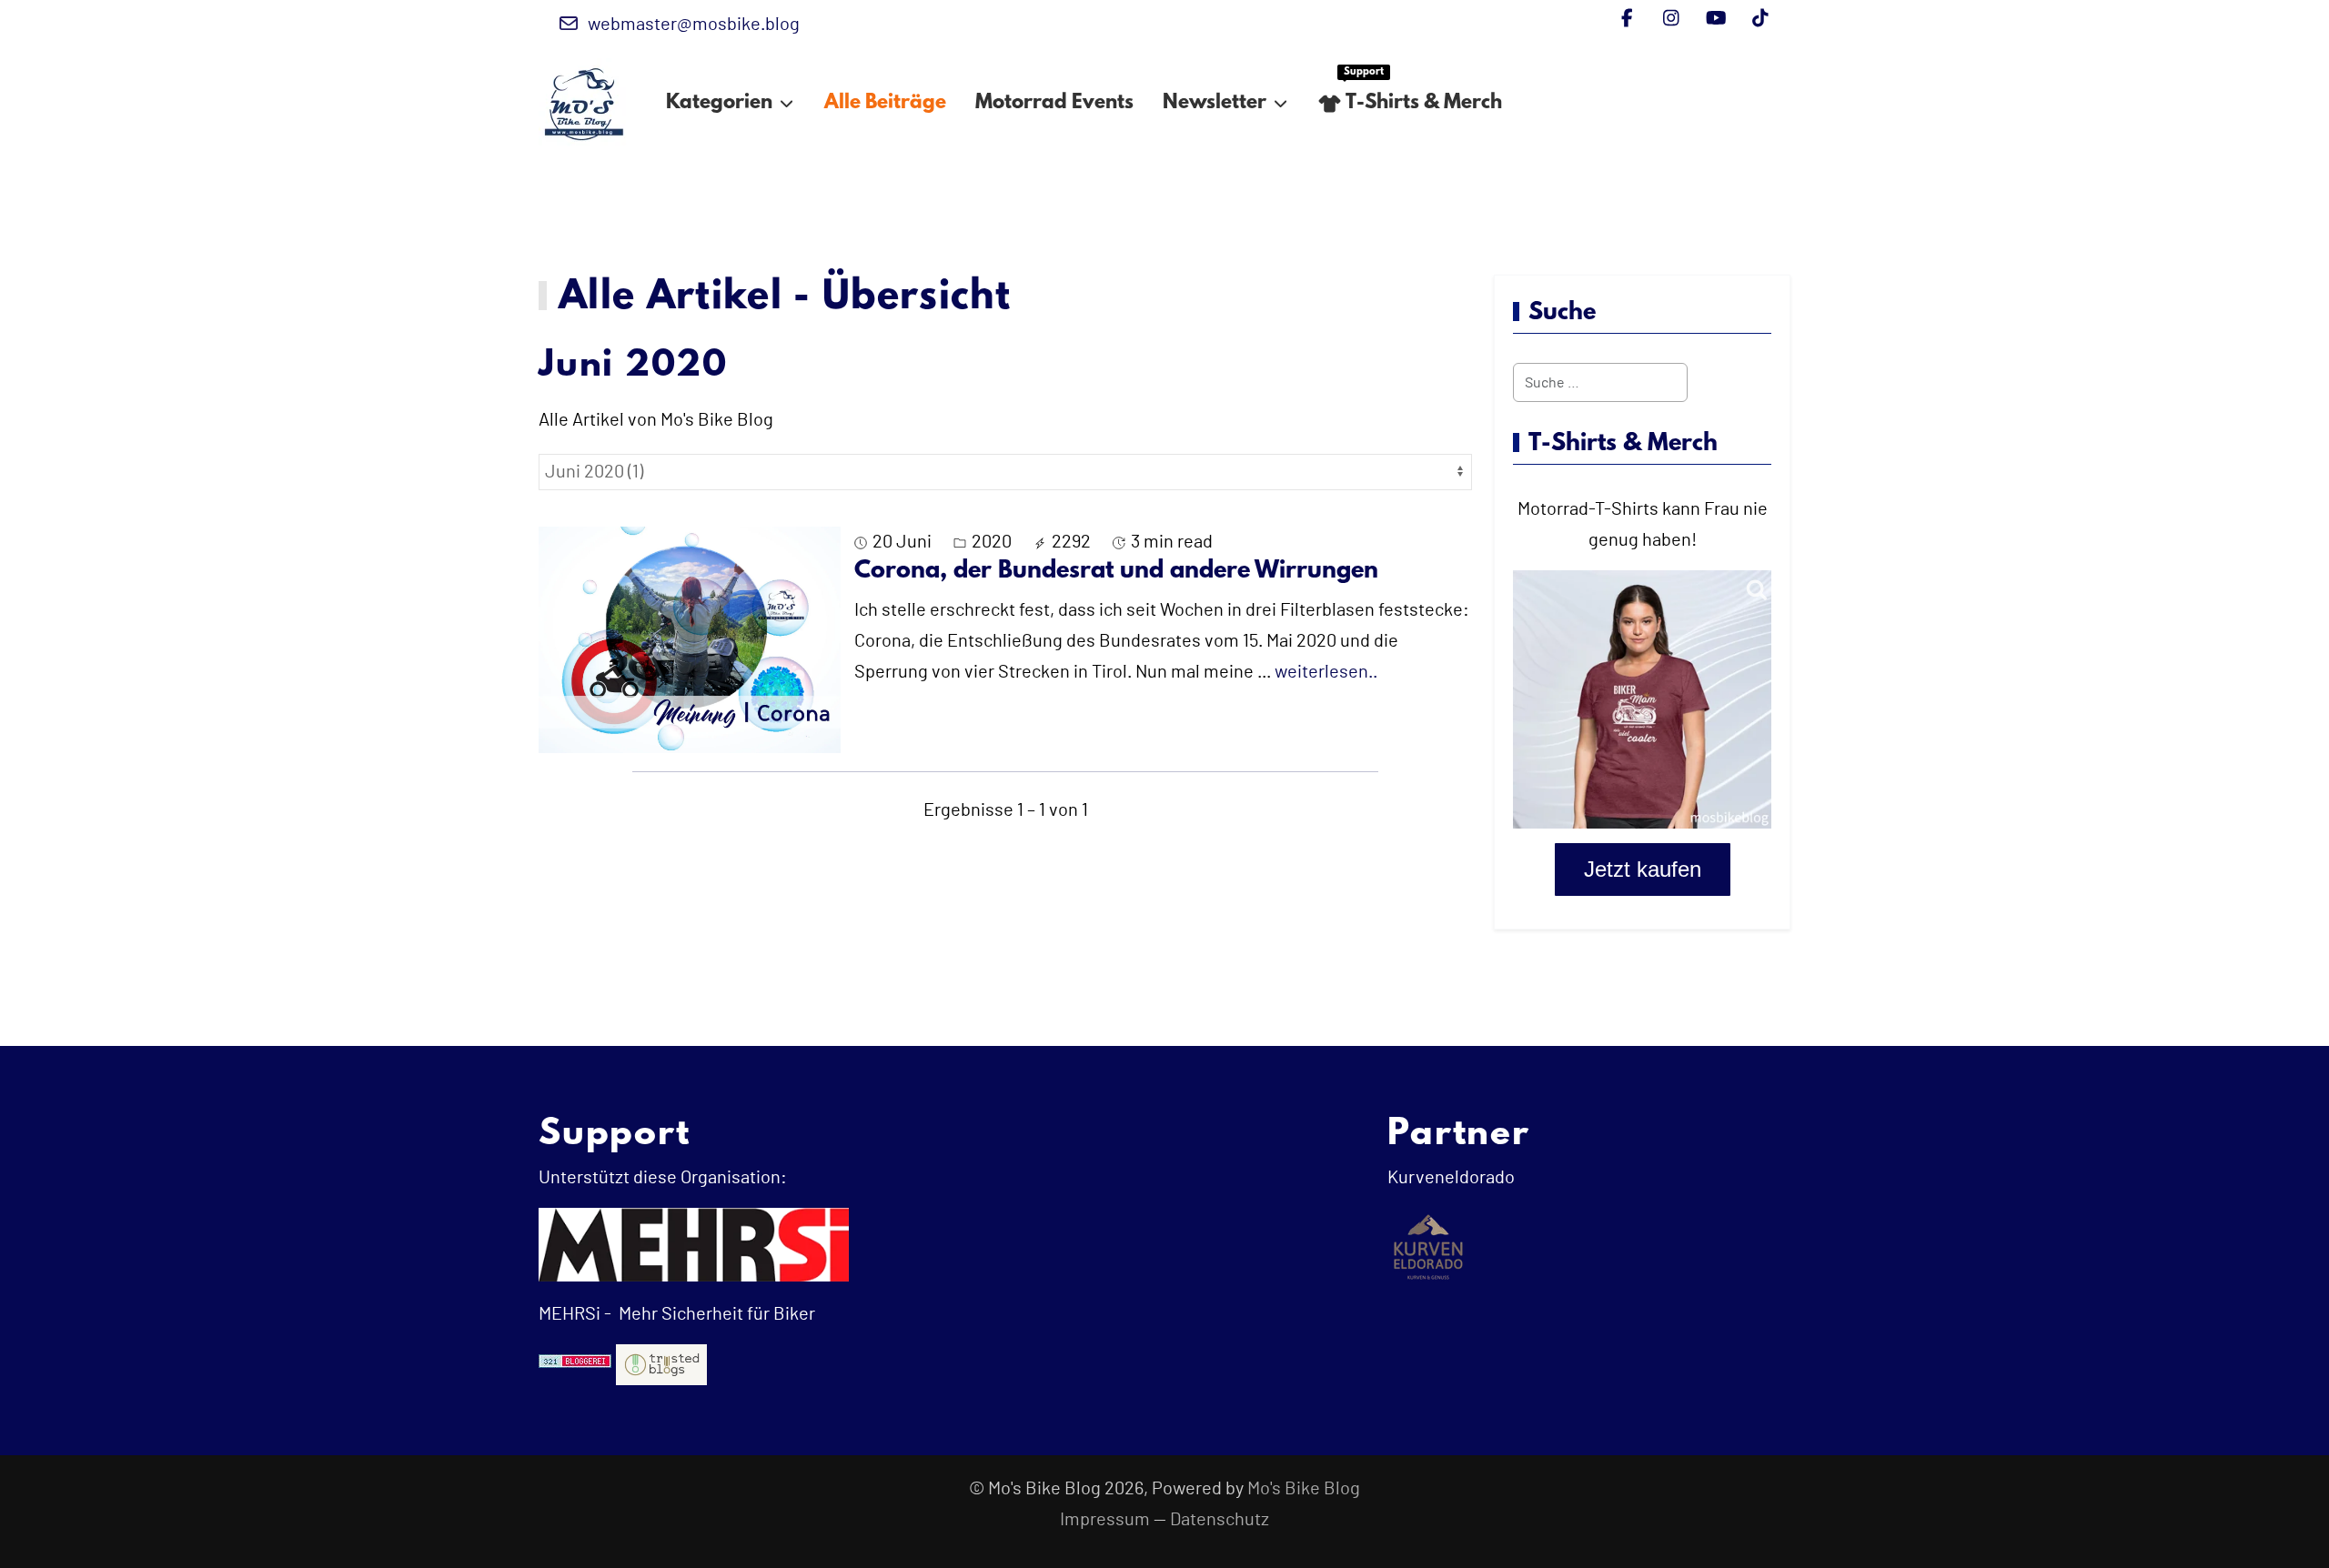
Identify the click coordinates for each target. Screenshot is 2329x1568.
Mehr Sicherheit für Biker (715, 1314)
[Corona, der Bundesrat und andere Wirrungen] (690, 639)
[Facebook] (1627, 19)
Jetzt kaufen (1643, 869)
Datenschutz (1220, 1520)
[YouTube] (1716, 19)
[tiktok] (1761, 19)
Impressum (1105, 1520)
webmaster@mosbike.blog (694, 25)
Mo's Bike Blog (1304, 1489)
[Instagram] (1672, 19)
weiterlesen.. (1326, 672)
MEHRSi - (575, 1314)
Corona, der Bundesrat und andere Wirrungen (1116, 571)
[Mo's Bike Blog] (584, 104)
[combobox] (1600, 382)
